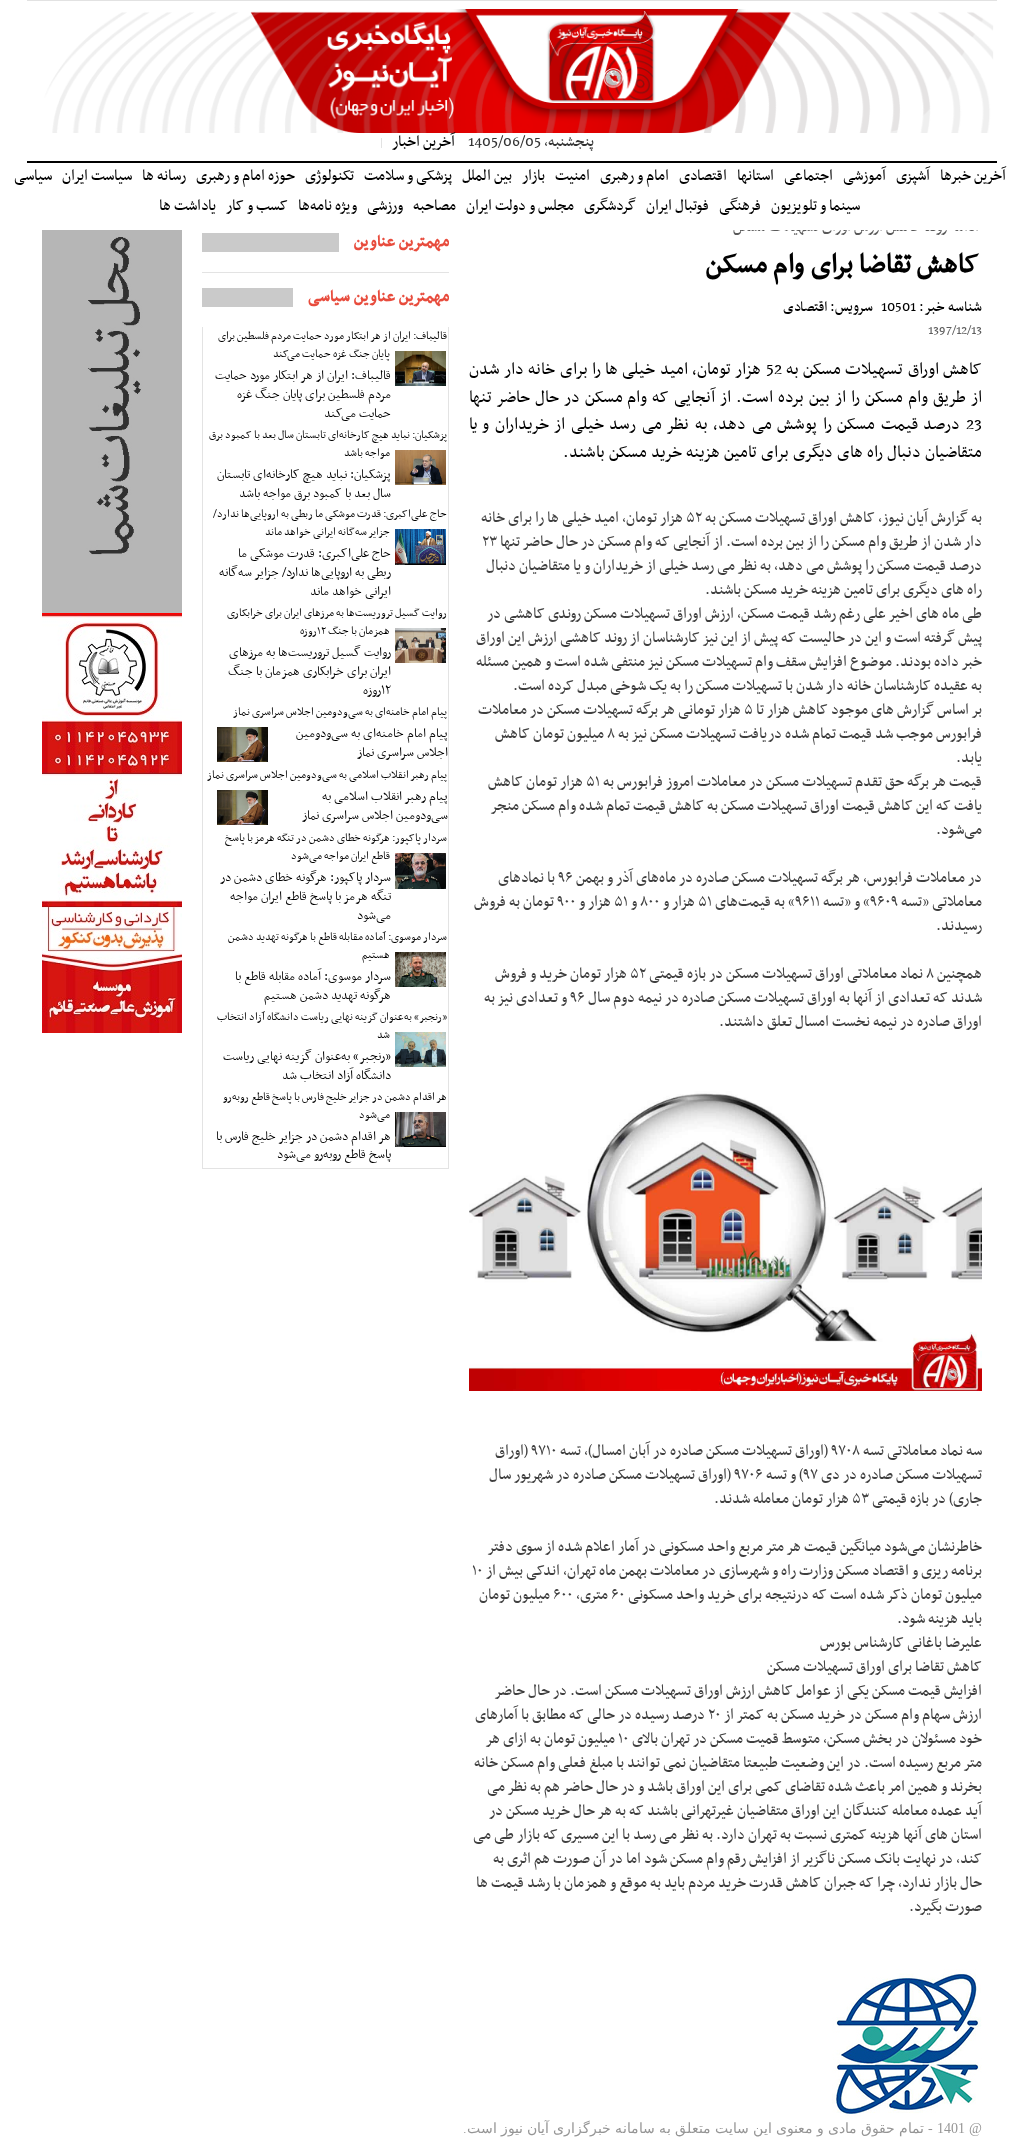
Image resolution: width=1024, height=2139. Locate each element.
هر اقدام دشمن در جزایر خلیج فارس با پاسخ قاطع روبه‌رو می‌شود (335, 1106)
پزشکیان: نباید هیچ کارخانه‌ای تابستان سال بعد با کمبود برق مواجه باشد (328, 444)
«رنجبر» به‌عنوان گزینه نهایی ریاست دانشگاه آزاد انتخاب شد (332, 1026)
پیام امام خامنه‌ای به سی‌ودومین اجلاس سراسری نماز (340, 712)
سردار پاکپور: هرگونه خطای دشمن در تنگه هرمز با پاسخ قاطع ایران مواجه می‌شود (336, 847)
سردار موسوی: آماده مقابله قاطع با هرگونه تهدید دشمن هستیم (337, 946)
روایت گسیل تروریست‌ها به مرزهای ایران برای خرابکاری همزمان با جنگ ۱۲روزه (337, 622)
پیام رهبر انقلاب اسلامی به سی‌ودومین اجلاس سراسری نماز (327, 775)
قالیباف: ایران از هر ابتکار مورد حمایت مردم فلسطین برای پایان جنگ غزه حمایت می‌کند (332, 345)
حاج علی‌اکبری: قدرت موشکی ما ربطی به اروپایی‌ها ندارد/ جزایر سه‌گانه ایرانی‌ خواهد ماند (330, 523)
